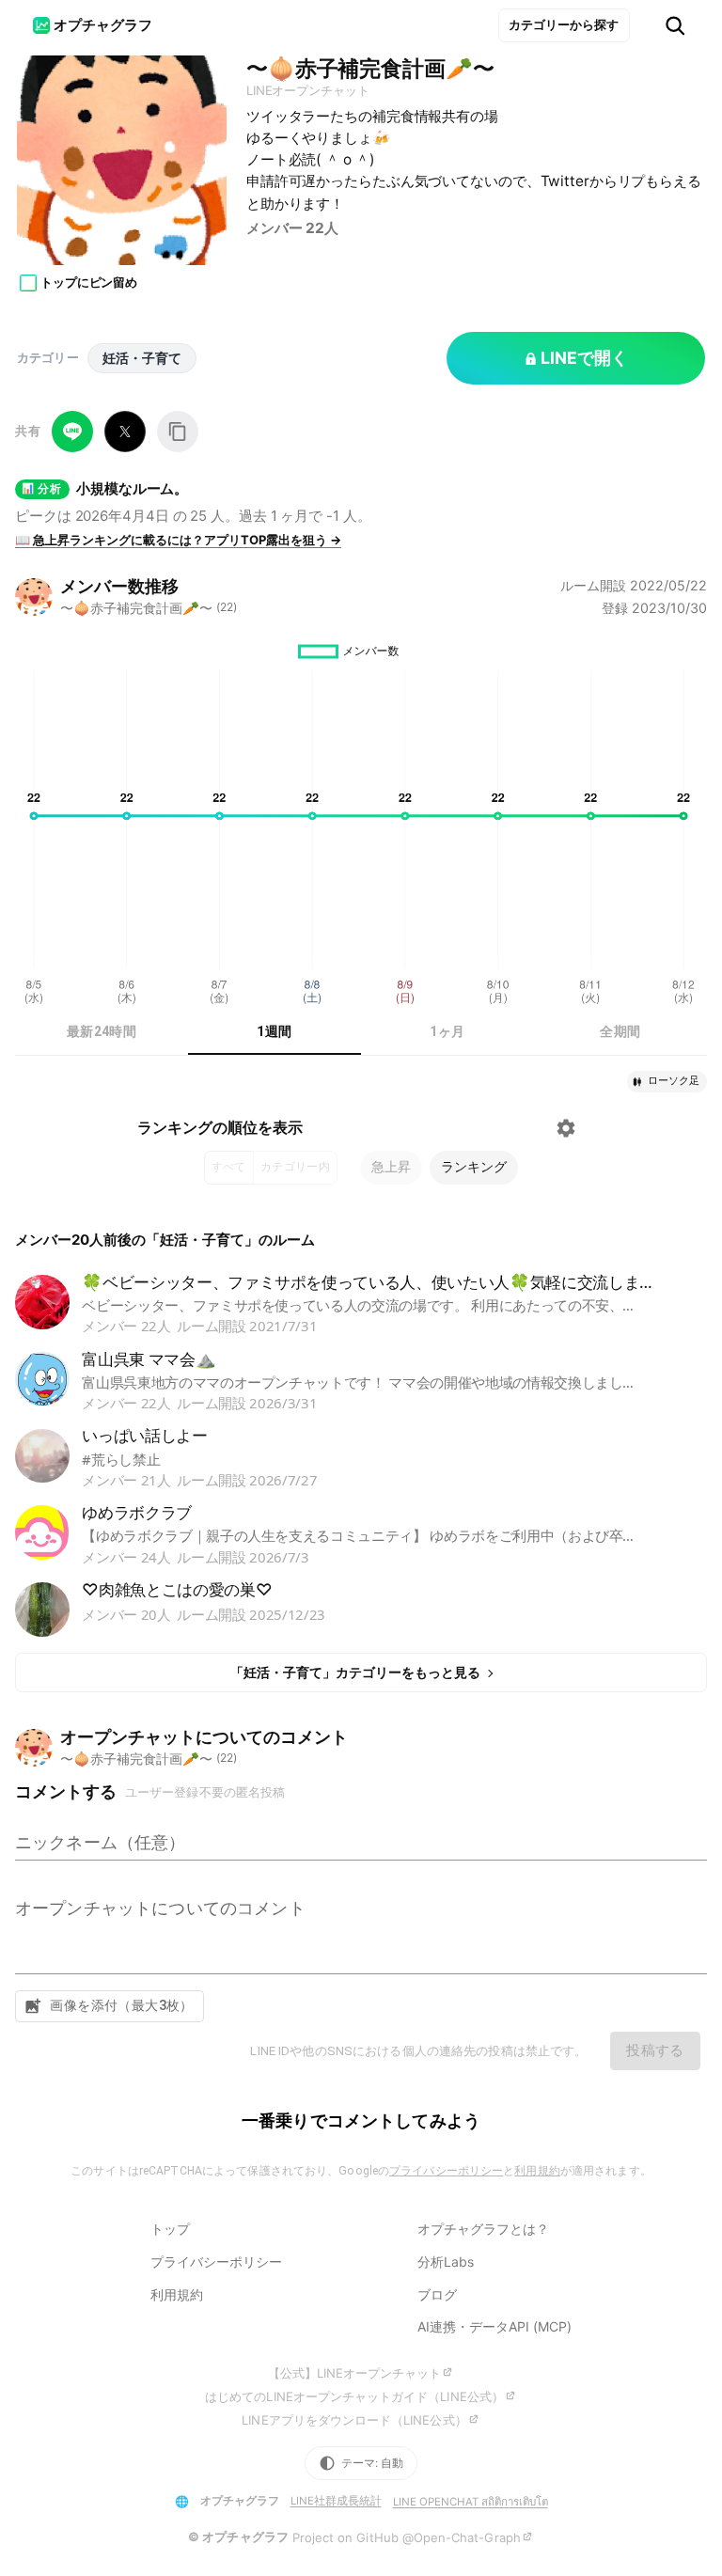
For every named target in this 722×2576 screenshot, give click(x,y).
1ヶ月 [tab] (447, 1031)
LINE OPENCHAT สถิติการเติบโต (471, 2502)
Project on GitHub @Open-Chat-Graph (407, 2537)
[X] (125, 432)
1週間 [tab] (274, 1031)
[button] (667, 1082)
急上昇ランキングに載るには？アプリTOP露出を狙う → (178, 540)
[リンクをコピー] (178, 432)
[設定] (566, 1128)
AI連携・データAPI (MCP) (494, 2326)
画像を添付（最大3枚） (122, 2005)
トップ (170, 2229)
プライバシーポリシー (446, 2171)
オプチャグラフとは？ (483, 2229)
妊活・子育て (142, 358)
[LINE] (72, 432)
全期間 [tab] (620, 1031)
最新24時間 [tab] (102, 1031)
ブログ (437, 2294)
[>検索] (675, 26)
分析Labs (446, 2262)
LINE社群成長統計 (336, 2501)
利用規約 (537, 2171)
